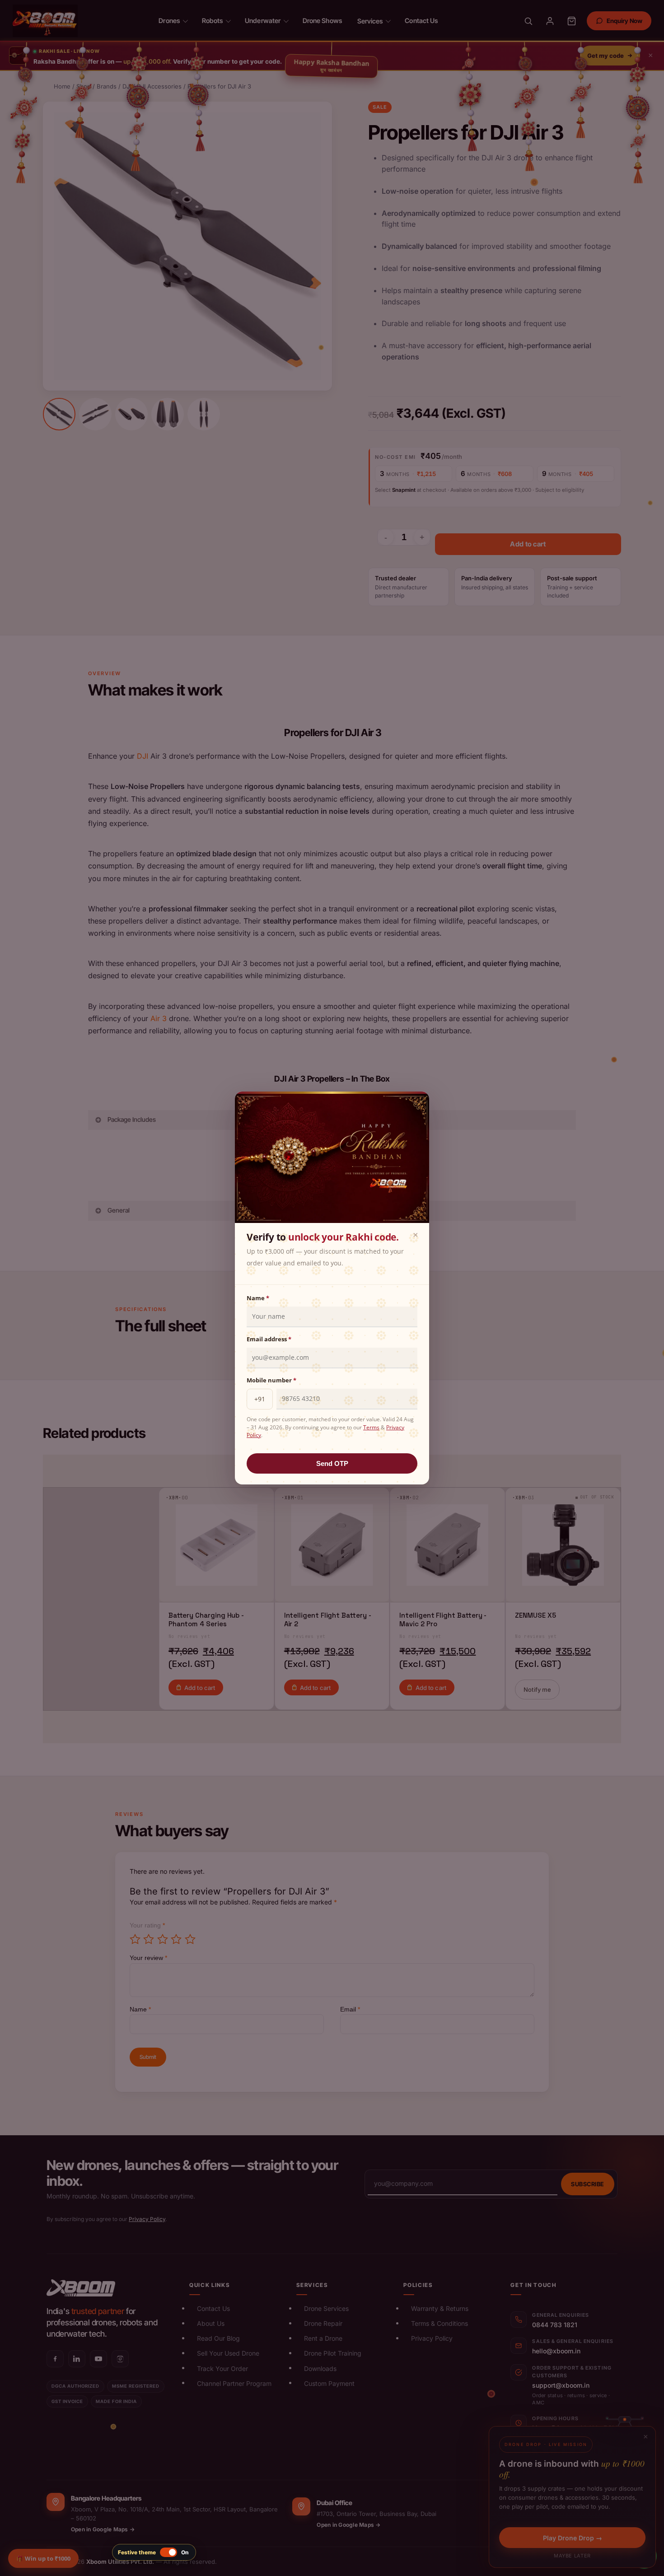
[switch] (154, 2552)
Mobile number (271, 1380)
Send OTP (332, 1463)
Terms (371, 1427)
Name (258, 1298)
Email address (269, 1339)
